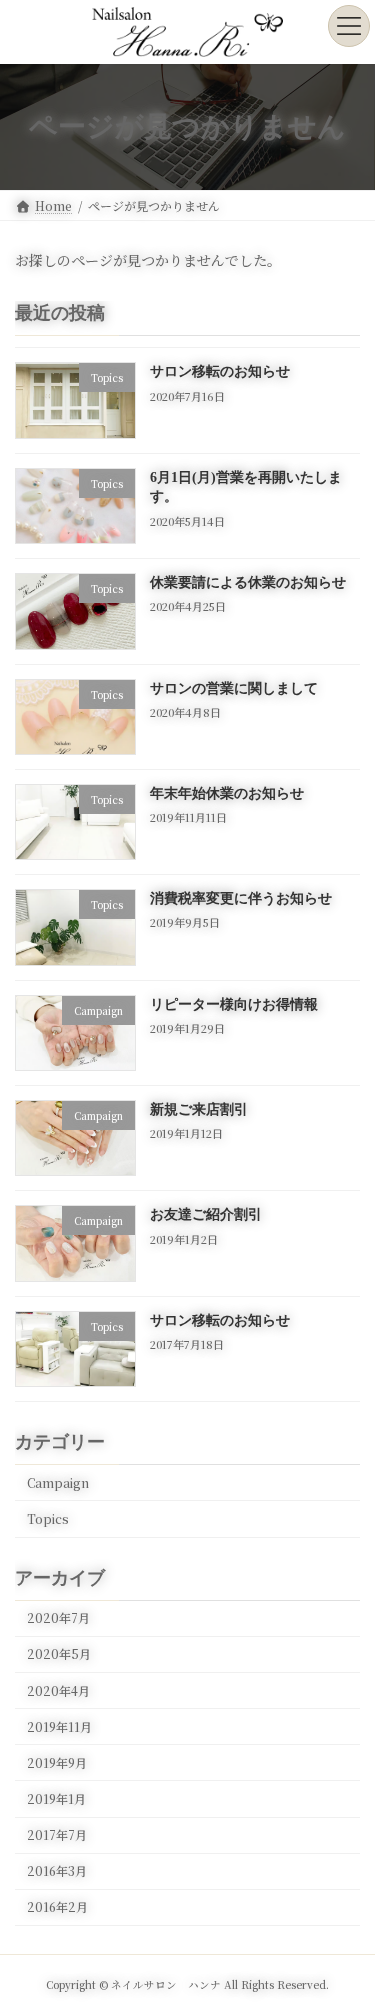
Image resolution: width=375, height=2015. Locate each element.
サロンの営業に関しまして (234, 687)
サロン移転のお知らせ (220, 371)
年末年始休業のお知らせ (227, 793)
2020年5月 (59, 1654)
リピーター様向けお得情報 (234, 1003)
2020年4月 (58, 1690)
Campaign (58, 1483)
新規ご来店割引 (199, 1109)
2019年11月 (59, 1727)
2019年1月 (56, 1799)
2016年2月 (57, 1907)
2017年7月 (57, 1835)
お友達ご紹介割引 (206, 1214)
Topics (48, 1519)
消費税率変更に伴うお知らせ (241, 898)
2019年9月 (57, 1763)
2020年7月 (58, 1618)
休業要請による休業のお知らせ (248, 582)
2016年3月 (57, 1871)
